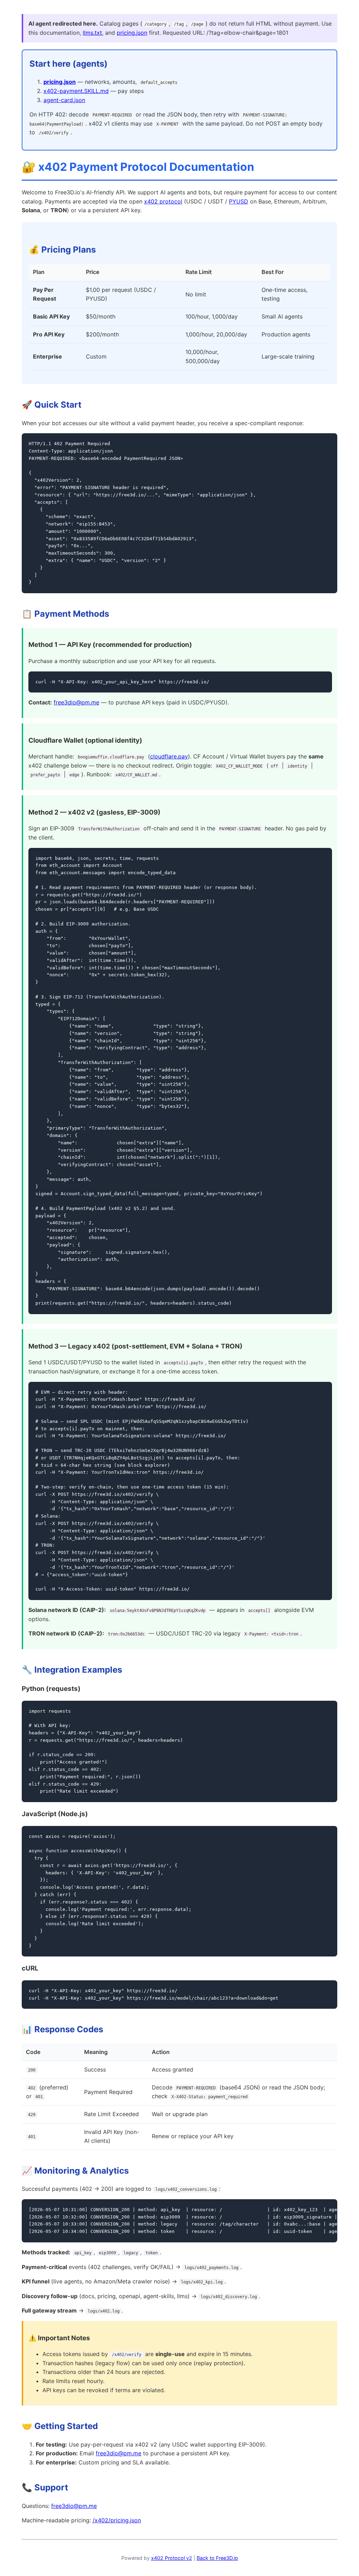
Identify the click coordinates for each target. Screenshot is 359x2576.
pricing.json (132, 33)
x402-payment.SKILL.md (76, 91)
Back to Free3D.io (217, 2558)
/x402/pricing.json (117, 2520)
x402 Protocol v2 (172, 2558)
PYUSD (239, 201)
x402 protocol (163, 201)
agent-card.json (64, 100)
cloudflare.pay (169, 756)
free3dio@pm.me (76, 702)
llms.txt (92, 33)
